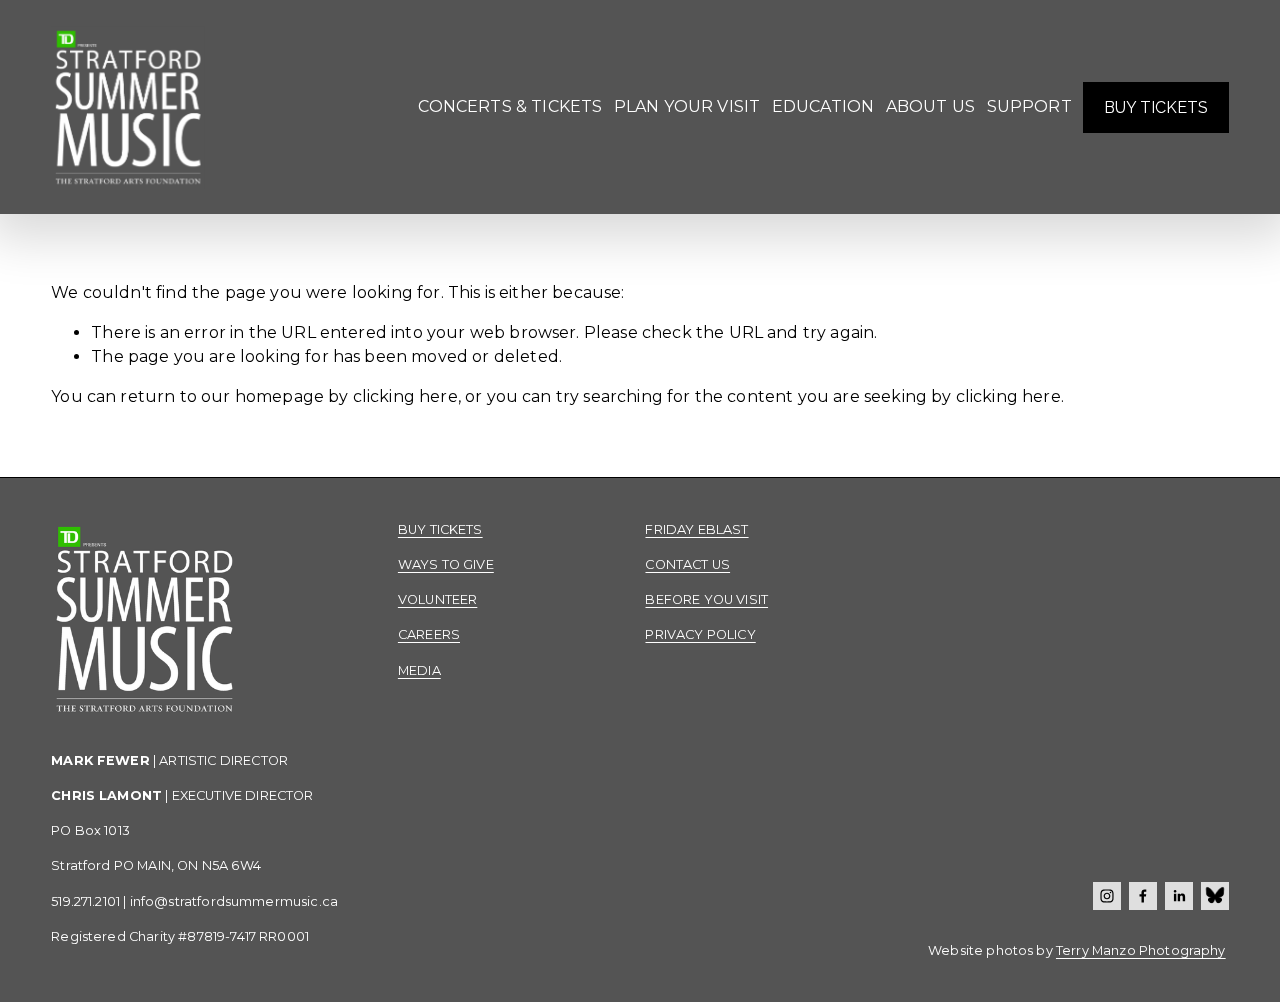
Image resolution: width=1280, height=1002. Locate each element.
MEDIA (419, 670)
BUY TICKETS (1156, 107)
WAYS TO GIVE (446, 564)
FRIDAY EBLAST (696, 529)
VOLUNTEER (437, 599)
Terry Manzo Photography (1141, 950)
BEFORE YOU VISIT (706, 599)
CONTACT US (687, 564)
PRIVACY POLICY (700, 634)
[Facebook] (1143, 896)
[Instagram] (1107, 896)
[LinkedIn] (1179, 896)
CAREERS (429, 634)
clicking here (405, 396)
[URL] (1215, 896)
